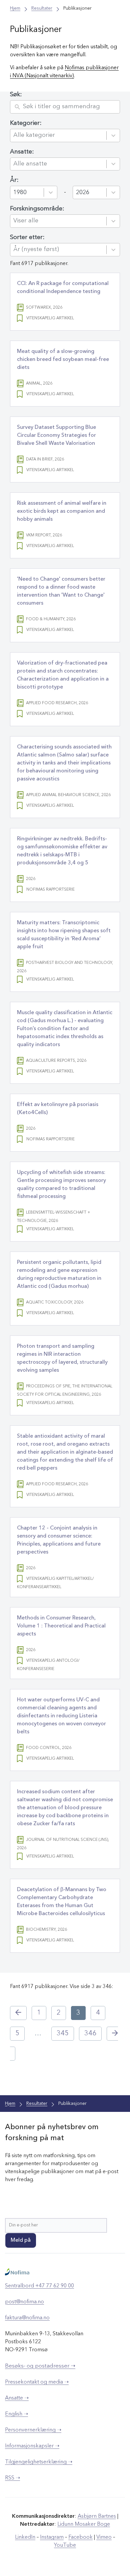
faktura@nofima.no (27, 2318)
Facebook (80, 2537)
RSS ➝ (12, 2478)
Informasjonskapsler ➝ (32, 2446)
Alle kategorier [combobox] (34, 135)
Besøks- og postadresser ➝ (40, 2366)
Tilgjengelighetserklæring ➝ (39, 2462)
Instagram (52, 2537)
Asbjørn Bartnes (97, 2516)
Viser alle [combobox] (26, 221)
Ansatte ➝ (17, 2398)
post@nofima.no (24, 2302)
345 (63, 2034)
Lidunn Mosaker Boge (84, 2524)
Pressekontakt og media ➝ (37, 2382)
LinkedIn (25, 2537)
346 (90, 2034)
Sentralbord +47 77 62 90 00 (39, 2286)
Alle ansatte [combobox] (30, 164)
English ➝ (16, 2414)
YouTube (65, 2545)
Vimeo (104, 2537)
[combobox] (29, 192)
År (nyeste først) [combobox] (36, 249)
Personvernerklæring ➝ (33, 2430)
